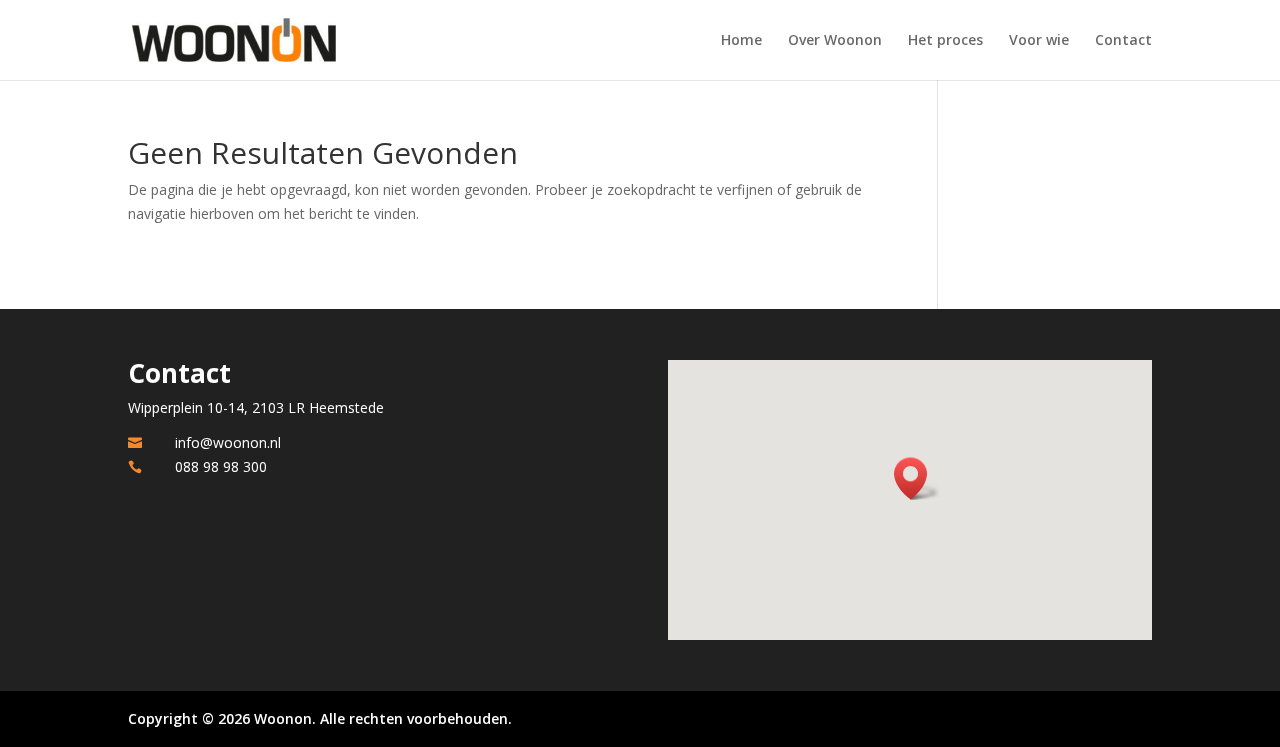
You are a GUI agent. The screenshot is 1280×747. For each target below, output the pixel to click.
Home (741, 41)
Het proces (945, 41)
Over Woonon (835, 41)
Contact (1123, 41)
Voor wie (1039, 41)
